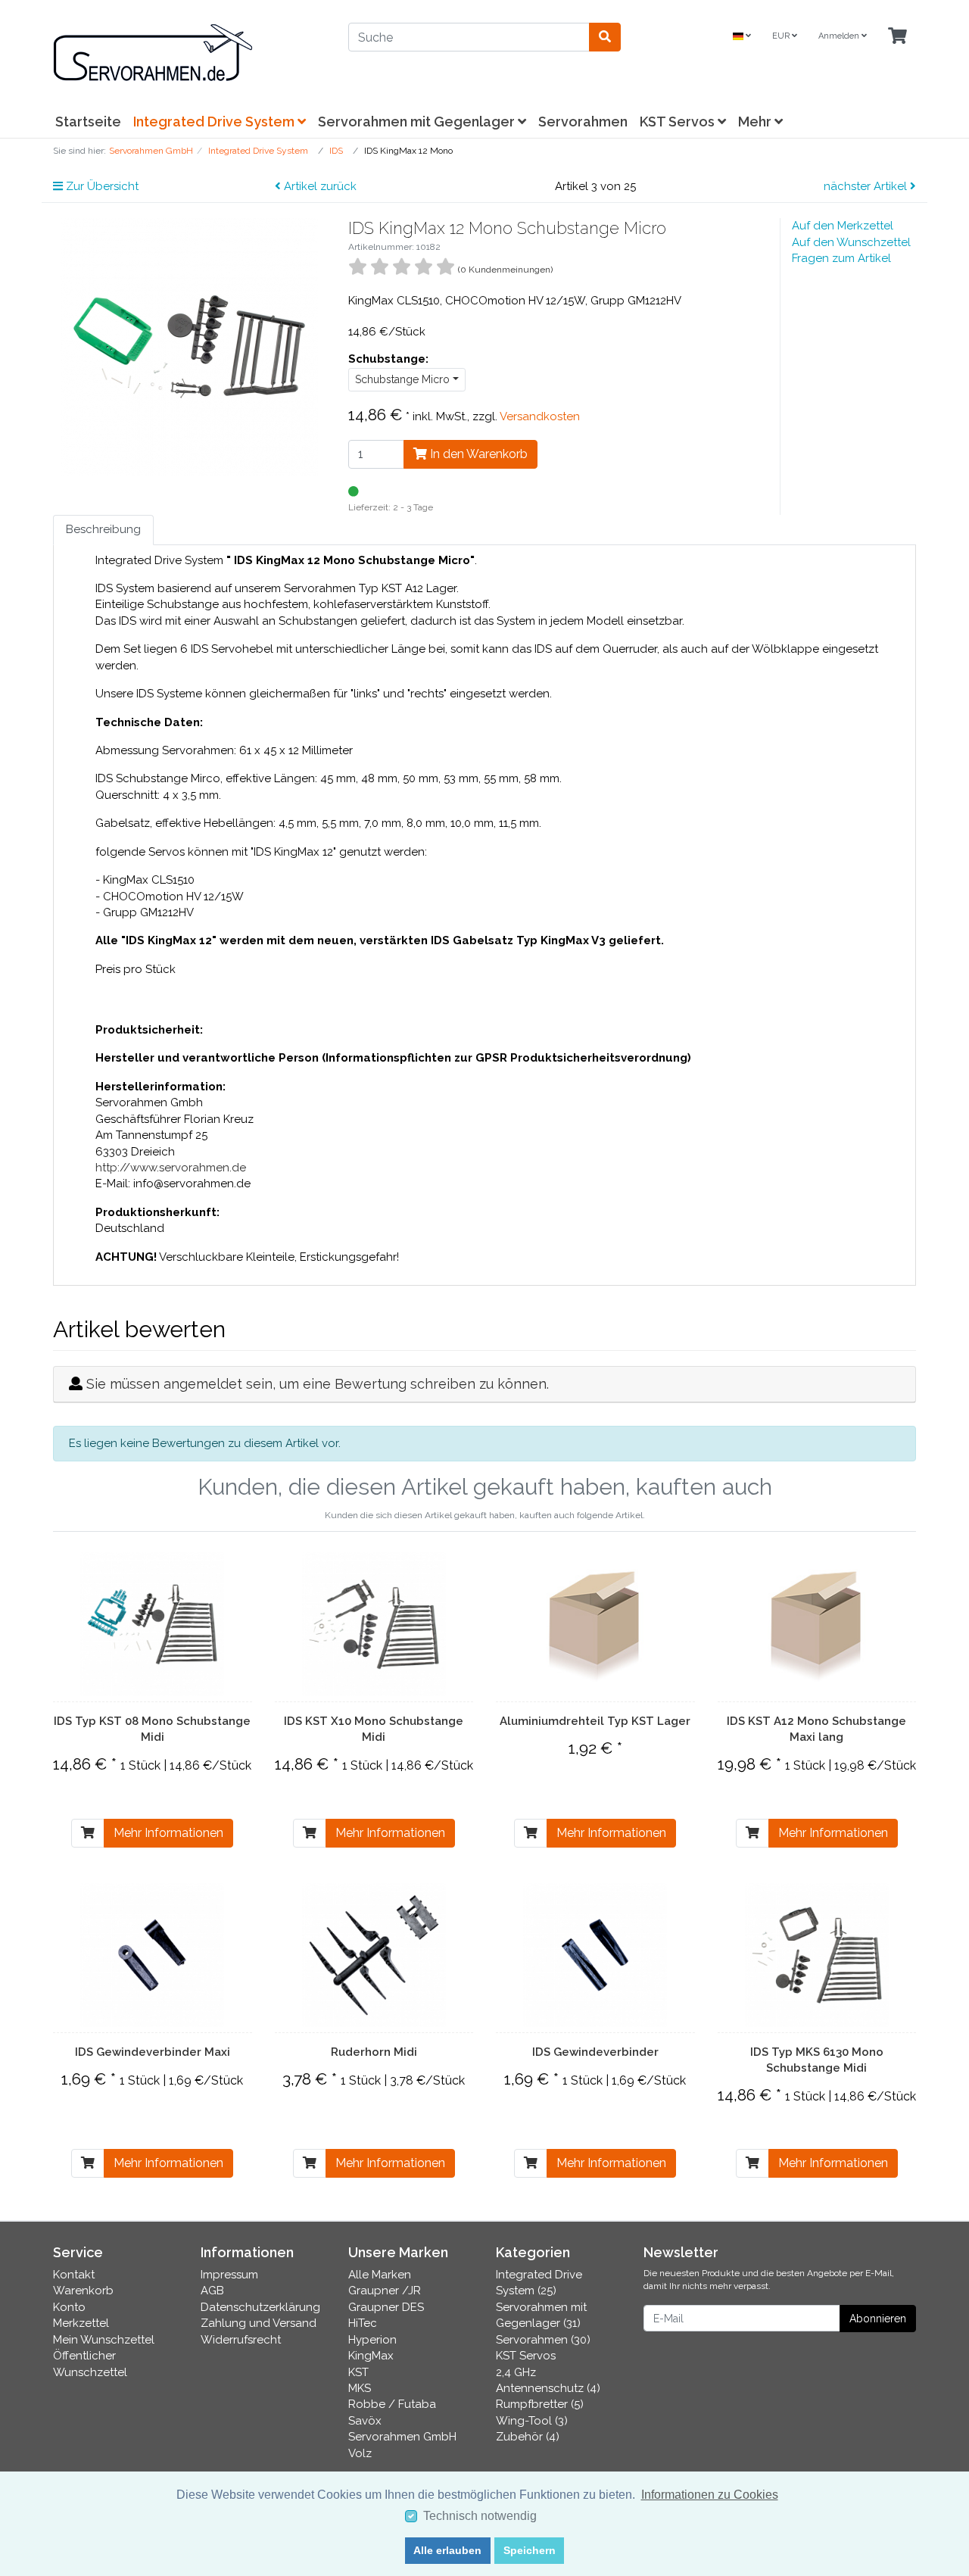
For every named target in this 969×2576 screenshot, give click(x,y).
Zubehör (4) (528, 2437)
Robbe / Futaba (392, 2404)
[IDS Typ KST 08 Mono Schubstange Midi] (152, 1624)
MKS (360, 2388)
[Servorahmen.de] (189, 53)
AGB (212, 2291)
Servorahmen (583, 122)
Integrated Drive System (215, 122)
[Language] (742, 37)
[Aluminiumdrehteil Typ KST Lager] (595, 1624)
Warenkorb (83, 2291)
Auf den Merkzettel (843, 226)
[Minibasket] (897, 37)
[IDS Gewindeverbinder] (595, 1955)
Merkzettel (81, 2323)
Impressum (229, 2275)
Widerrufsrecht (241, 2340)
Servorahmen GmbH (402, 2437)
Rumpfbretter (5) (540, 2404)
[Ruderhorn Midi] (374, 1955)
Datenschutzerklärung (260, 2307)
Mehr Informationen (168, 1833)
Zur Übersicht (101, 186)
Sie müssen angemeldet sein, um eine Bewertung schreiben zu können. (318, 1384)
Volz (360, 2453)
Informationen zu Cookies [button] (710, 2495)
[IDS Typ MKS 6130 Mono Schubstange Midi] (817, 1955)
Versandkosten (540, 416)
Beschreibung (103, 529)
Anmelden (840, 36)
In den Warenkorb (477, 454)
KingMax (371, 2356)
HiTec (363, 2323)
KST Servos (679, 122)
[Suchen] (605, 37)
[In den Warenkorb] (88, 1833)
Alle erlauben (447, 2550)
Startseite (88, 122)
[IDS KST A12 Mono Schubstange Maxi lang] (817, 1624)
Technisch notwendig (480, 2516)
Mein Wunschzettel (104, 2340)
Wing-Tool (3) (532, 2421)
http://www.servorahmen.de (171, 1168)
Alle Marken (380, 2275)
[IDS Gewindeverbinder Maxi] (152, 1955)
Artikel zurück (319, 186)
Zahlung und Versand (259, 2323)
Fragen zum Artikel (841, 258)
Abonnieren (878, 2319)
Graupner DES (386, 2307)
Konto (69, 2307)
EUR (782, 36)
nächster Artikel (867, 186)
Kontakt (74, 2275)
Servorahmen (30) (543, 2340)
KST (358, 2372)
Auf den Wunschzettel (851, 242)
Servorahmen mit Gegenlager (418, 122)
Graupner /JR (385, 2291)
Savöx (365, 2421)
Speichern (530, 2550)
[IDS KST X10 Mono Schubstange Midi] (374, 1624)
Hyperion (372, 2340)
